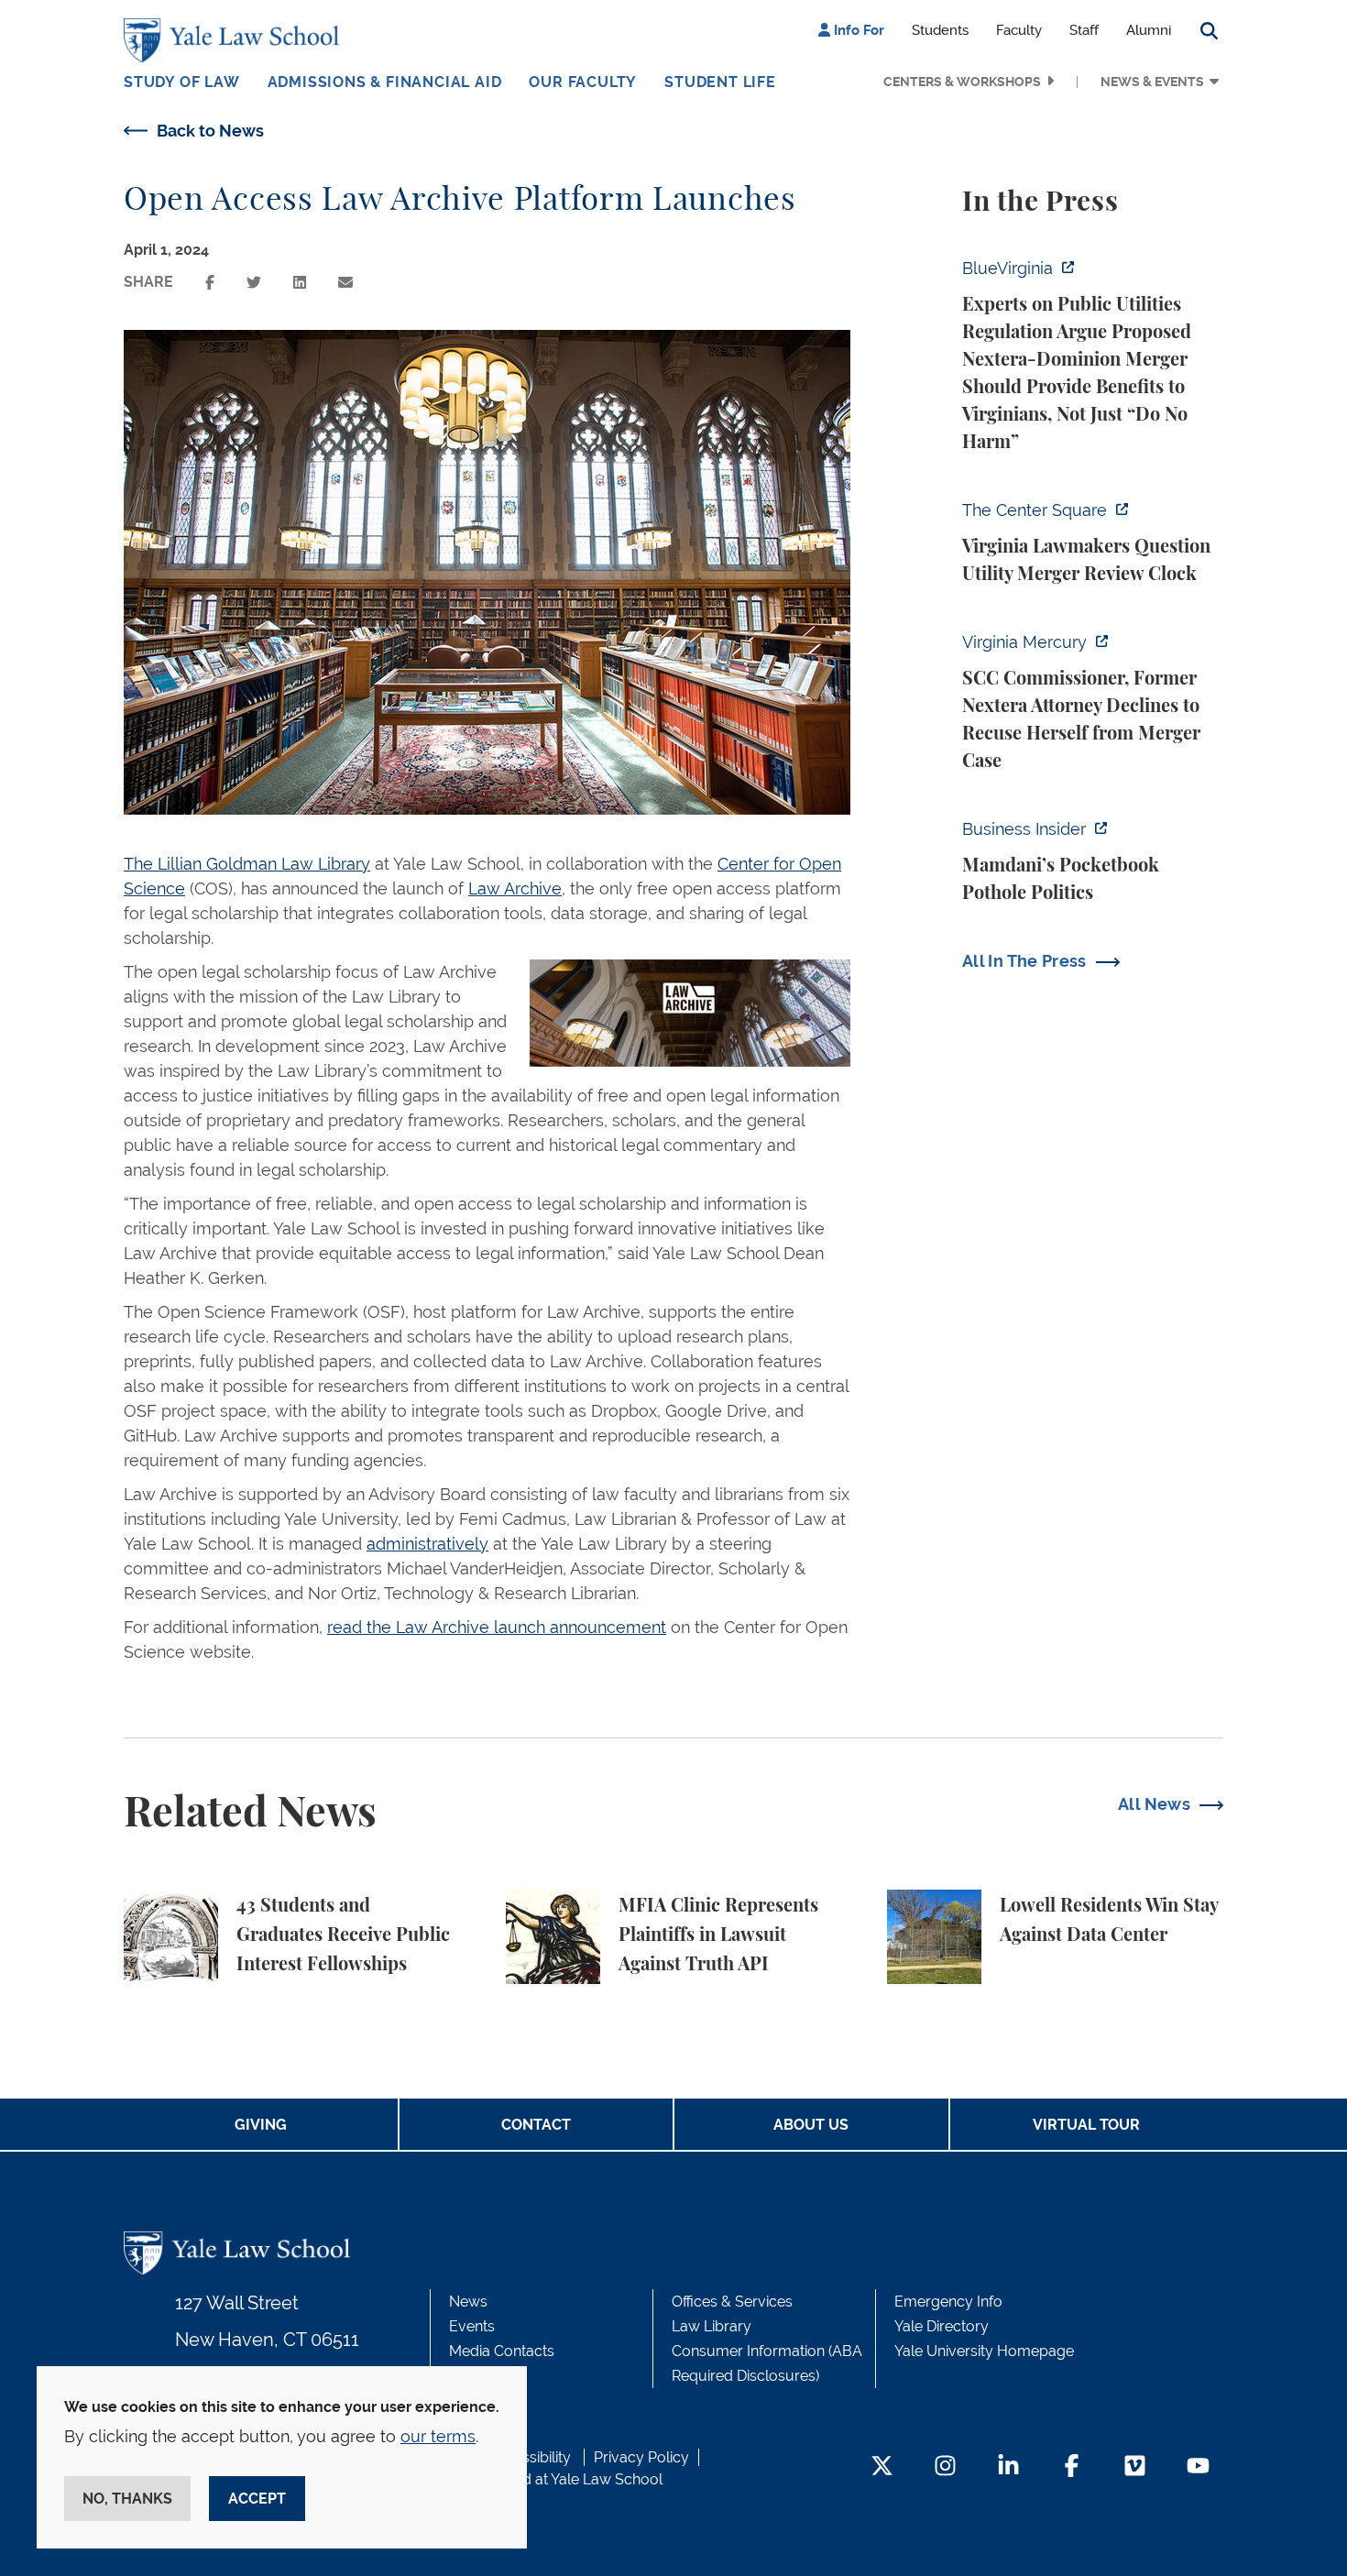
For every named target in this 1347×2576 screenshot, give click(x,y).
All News (1154, 1804)
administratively (427, 1544)
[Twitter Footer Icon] (882, 2467)
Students (940, 30)
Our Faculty (583, 82)
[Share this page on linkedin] (300, 283)
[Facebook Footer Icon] (1072, 2467)
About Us (811, 2125)
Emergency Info (948, 2302)
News (468, 2302)
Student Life (720, 82)
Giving (261, 2125)
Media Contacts (502, 2351)
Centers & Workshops (962, 82)
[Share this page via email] (345, 283)
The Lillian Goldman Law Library (247, 864)
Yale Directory (942, 2326)
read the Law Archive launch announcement (497, 1627)
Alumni (1149, 30)
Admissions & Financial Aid (385, 82)
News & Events (1152, 82)
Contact (536, 2125)
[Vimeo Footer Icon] (1135, 2467)
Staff (1084, 30)
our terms (438, 2436)
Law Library (712, 2326)
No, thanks (127, 2499)
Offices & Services (732, 2302)
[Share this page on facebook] (210, 283)
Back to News (210, 131)
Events (472, 2326)
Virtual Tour (1086, 2125)
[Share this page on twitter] (254, 283)
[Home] (236, 40)
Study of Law (182, 82)
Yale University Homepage (984, 2351)
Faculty (1019, 30)
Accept (257, 2499)
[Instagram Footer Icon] (945, 2467)
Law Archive (515, 888)
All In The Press (1024, 961)
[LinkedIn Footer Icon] (1008, 2467)
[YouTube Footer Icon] (1198, 2467)
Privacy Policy (641, 2457)
